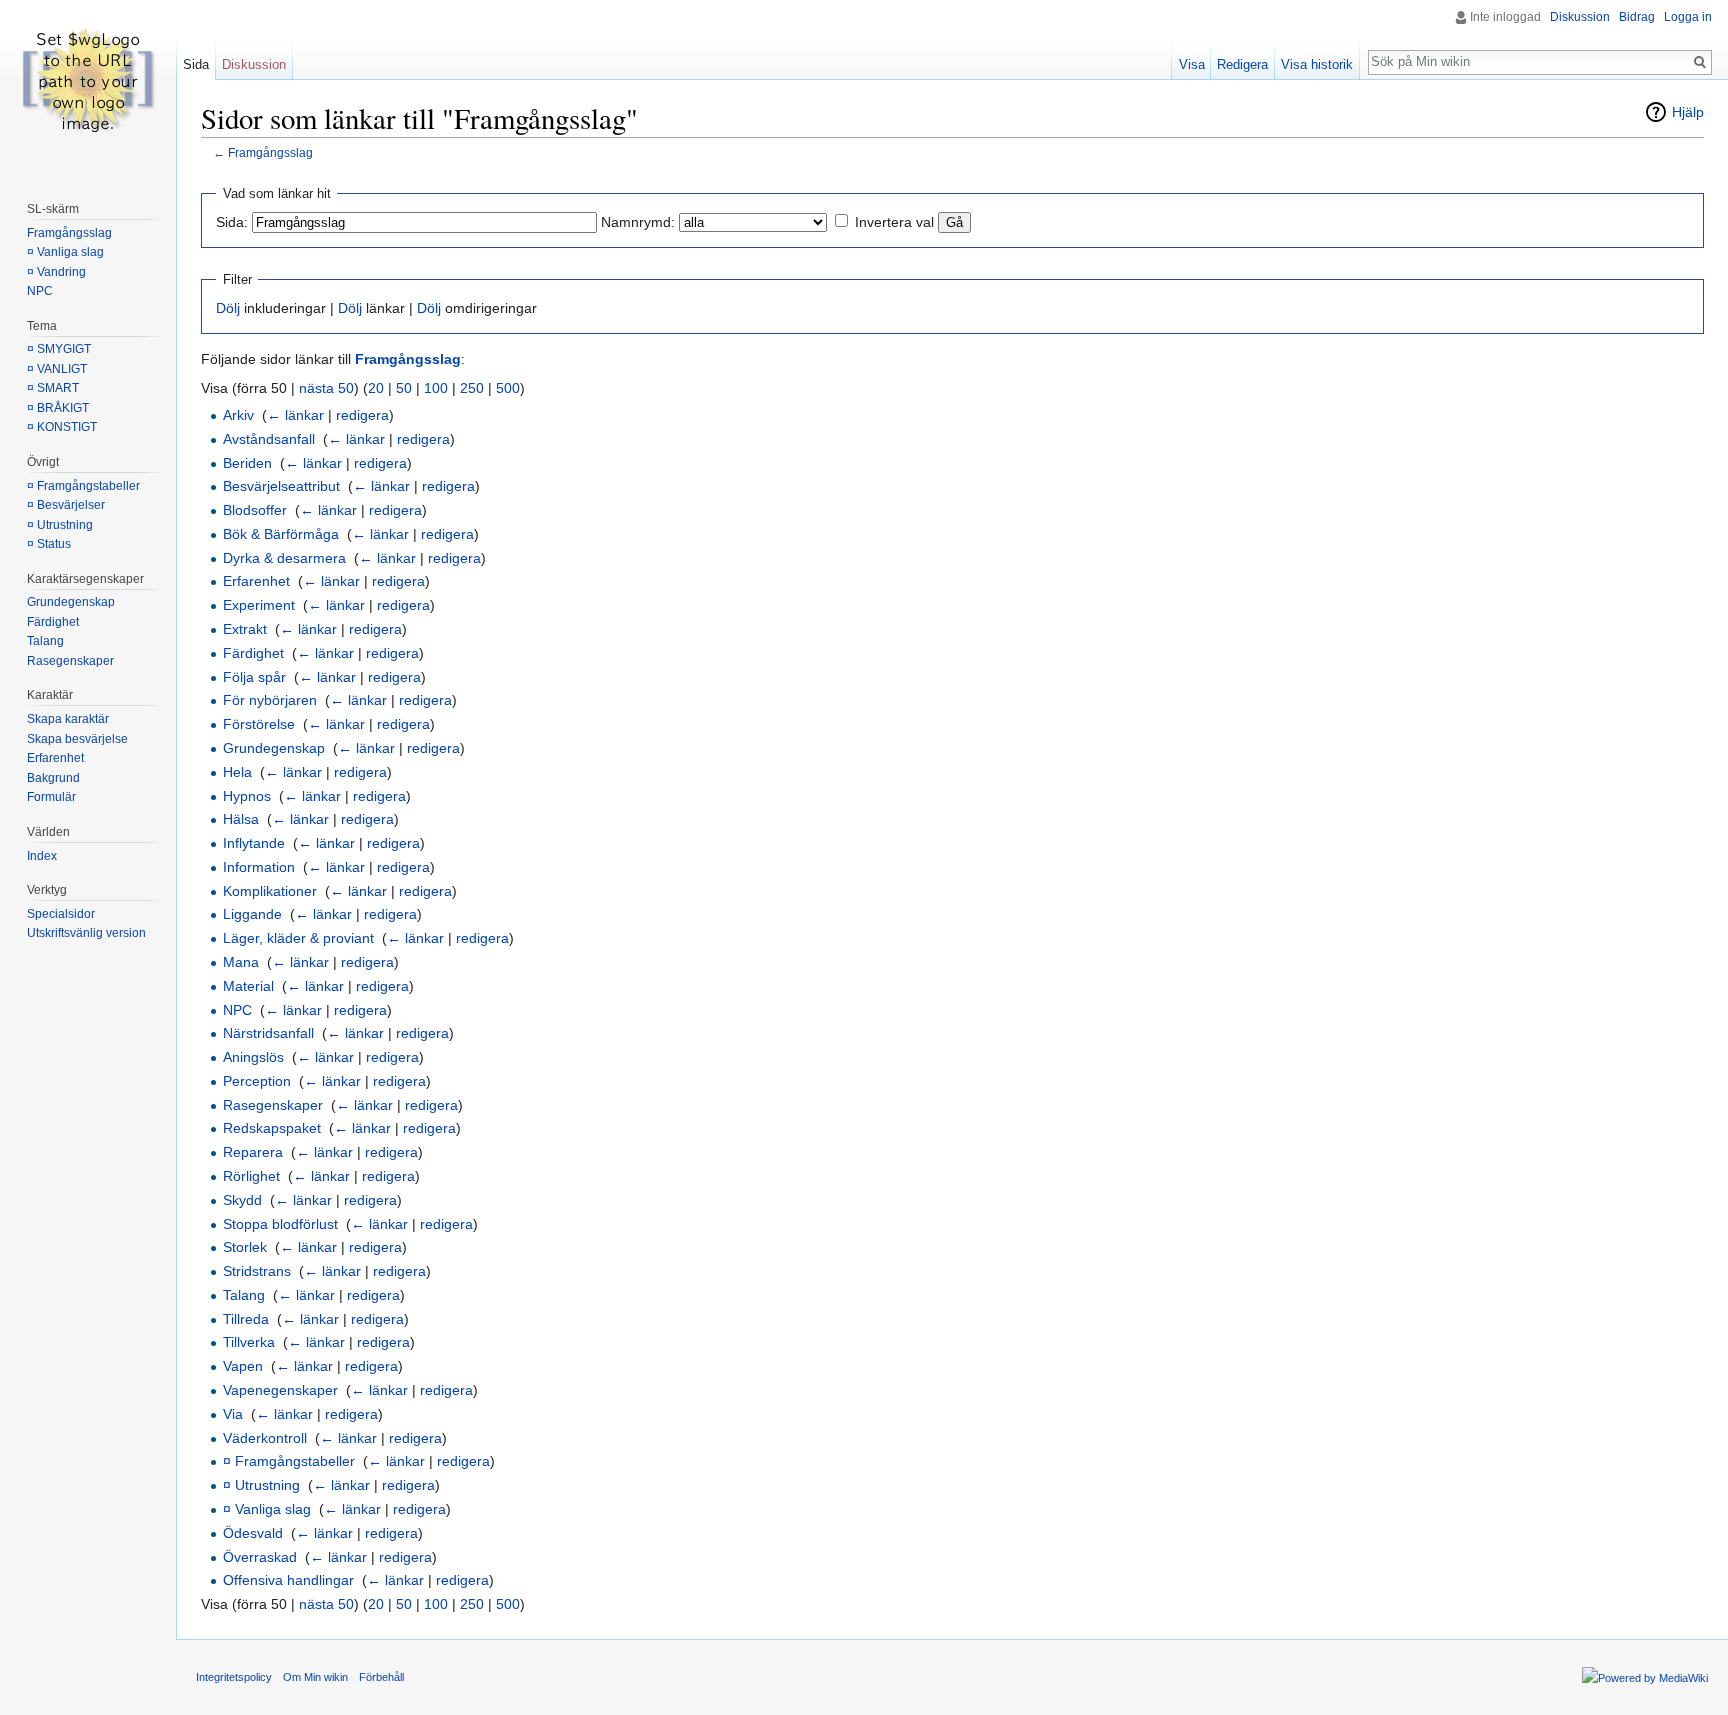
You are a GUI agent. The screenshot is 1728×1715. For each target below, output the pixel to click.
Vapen (243, 1366)
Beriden (247, 463)
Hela (237, 772)
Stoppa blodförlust (280, 1224)
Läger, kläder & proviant (298, 938)
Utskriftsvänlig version (86, 933)
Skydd (242, 1200)
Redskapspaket (272, 1128)
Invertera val (894, 222)
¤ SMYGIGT (59, 349)
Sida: (232, 222)
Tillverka (249, 1342)
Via (233, 1414)
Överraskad (260, 1557)
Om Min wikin (315, 1677)
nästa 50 (326, 388)
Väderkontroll (265, 1438)
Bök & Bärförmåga (281, 534)
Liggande (252, 914)
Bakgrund (53, 778)
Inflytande (254, 843)
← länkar (295, 415)
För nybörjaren (270, 700)
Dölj (228, 308)
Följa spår (254, 677)
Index (42, 856)
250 (472, 388)
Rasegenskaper (273, 1105)
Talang (244, 1295)
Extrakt (245, 629)
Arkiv (238, 415)
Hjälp (1688, 112)
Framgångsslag (270, 152)
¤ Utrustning (261, 1485)
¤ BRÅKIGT (58, 408)
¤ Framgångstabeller (289, 1461)
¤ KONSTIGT (62, 427)
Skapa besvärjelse (77, 739)
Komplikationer (270, 891)
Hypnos (247, 796)
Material (248, 986)
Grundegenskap (274, 748)
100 (436, 388)
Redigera (1242, 64)
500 (508, 388)
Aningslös (253, 1057)
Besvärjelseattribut (281, 486)
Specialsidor (61, 914)
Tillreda (246, 1319)
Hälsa (241, 819)
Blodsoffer (255, 510)
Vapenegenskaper (280, 1390)
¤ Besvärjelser (66, 505)
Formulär (51, 797)
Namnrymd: (638, 222)
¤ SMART (53, 388)
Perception (257, 1081)
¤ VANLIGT (57, 369)
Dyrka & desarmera (284, 558)
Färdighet (253, 653)
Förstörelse (259, 724)
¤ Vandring (56, 272)
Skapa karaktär (68, 719)
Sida (196, 64)
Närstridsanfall (268, 1033)
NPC (237, 1010)
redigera (362, 415)
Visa (1192, 64)
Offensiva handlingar (288, 1580)
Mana (241, 962)
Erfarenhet (256, 581)
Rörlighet (251, 1176)
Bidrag (1637, 17)
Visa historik (1317, 64)
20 (376, 388)
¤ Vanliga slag (267, 1509)
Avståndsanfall (269, 439)
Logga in (1688, 17)
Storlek (245, 1247)
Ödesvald (253, 1533)
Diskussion (1580, 17)
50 (404, 388)
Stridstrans (257, 1271)
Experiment (259, 605)
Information (259, 867)
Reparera (253, 1152)
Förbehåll (381, 1677)
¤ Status (49, 544)
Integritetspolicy (234, 1677)
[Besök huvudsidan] (88, 80)
